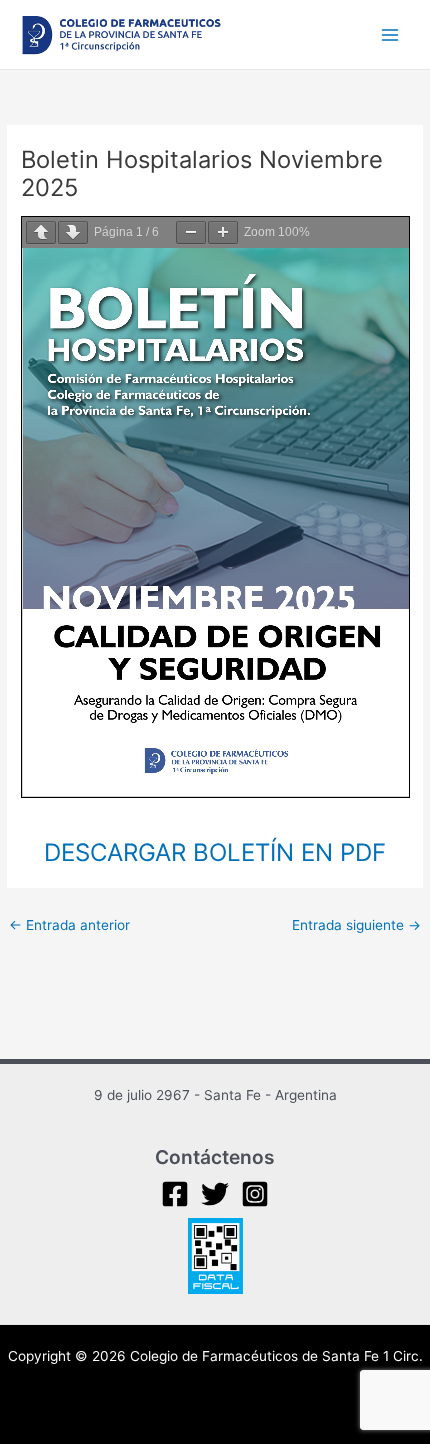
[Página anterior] (41, 232)
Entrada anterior (69, 925)
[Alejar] (191, 232)
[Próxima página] (73, 232)
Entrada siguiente (356, 925)
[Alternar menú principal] (390, 34)
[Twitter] (215, 1194)
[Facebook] (175, 1194)
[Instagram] (255, 1194)
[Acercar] (223, 232)
